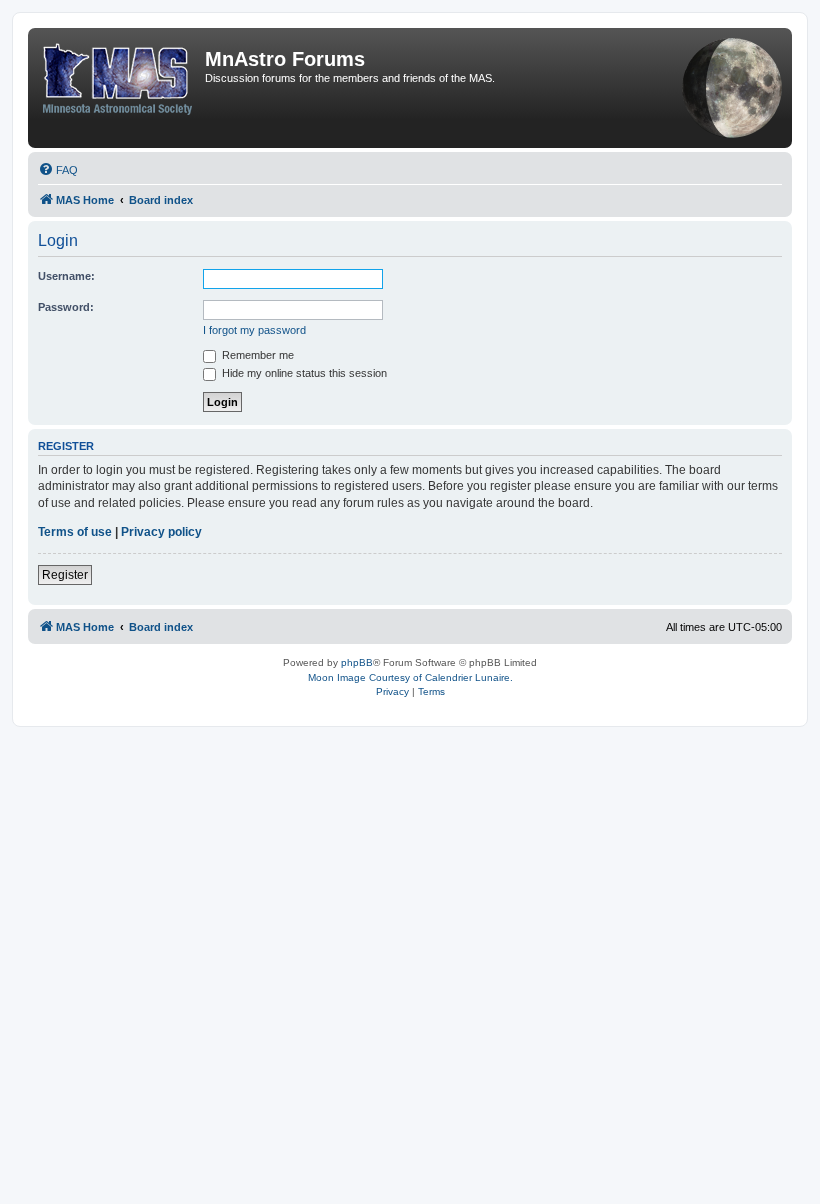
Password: (66, 307)
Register (65, 575)
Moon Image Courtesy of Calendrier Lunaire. (410, 677)
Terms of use (75, 532)
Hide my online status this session (303, 373)
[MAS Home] (119, 75)
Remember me (256, 355)
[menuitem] (58, 170)
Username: (66, 276)
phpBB (357, 662)
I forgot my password (254, 330)
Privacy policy (161, 532)
